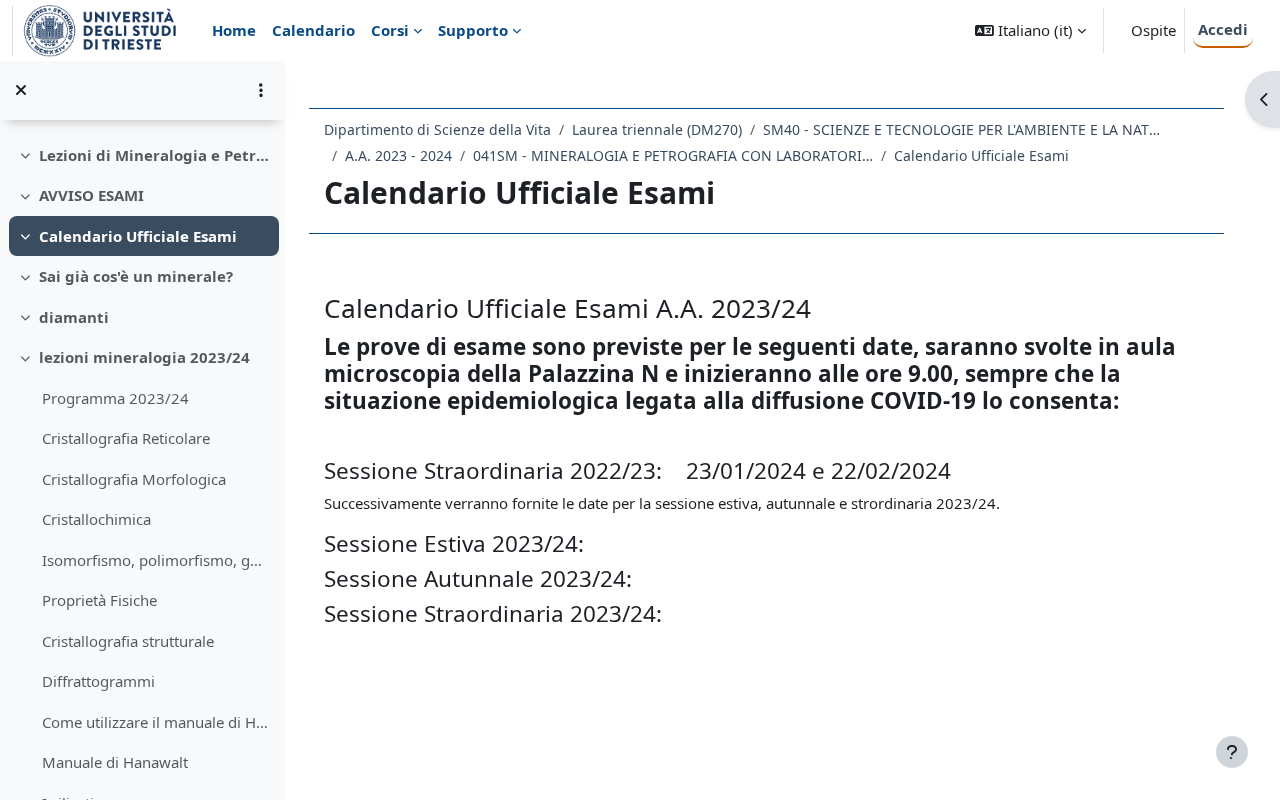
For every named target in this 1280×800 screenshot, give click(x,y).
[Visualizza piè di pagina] (1232, 752)
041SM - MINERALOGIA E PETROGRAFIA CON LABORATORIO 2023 (673, 155)
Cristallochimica (96, 519)
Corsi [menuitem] (390, 30)
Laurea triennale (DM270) (657, 129)
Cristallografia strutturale (128, 641)
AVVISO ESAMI (91, 195)
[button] (1030, 30)
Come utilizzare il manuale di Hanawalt (155, 722)
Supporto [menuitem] (473, 30)
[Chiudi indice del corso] (21, 90)
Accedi (1223, 29)
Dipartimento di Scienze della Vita (437, 129)
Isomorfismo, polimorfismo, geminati (155, 560)
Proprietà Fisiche (99, 600)
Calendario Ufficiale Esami (138, 236)
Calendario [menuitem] (313, 30)
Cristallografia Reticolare (126, 438)
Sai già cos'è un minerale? (136, 276)
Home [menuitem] (234, 30)
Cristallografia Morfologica (134, 479)
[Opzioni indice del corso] (261, 90)
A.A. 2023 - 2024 (398, 155)
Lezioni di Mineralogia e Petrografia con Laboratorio (154, 155)
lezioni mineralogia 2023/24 (144, 357)
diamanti (74, 317)
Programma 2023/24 (115, 398)
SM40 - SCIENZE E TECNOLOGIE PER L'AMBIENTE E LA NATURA (963, 129)
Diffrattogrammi (98, 681)
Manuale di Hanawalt (115, 762)
